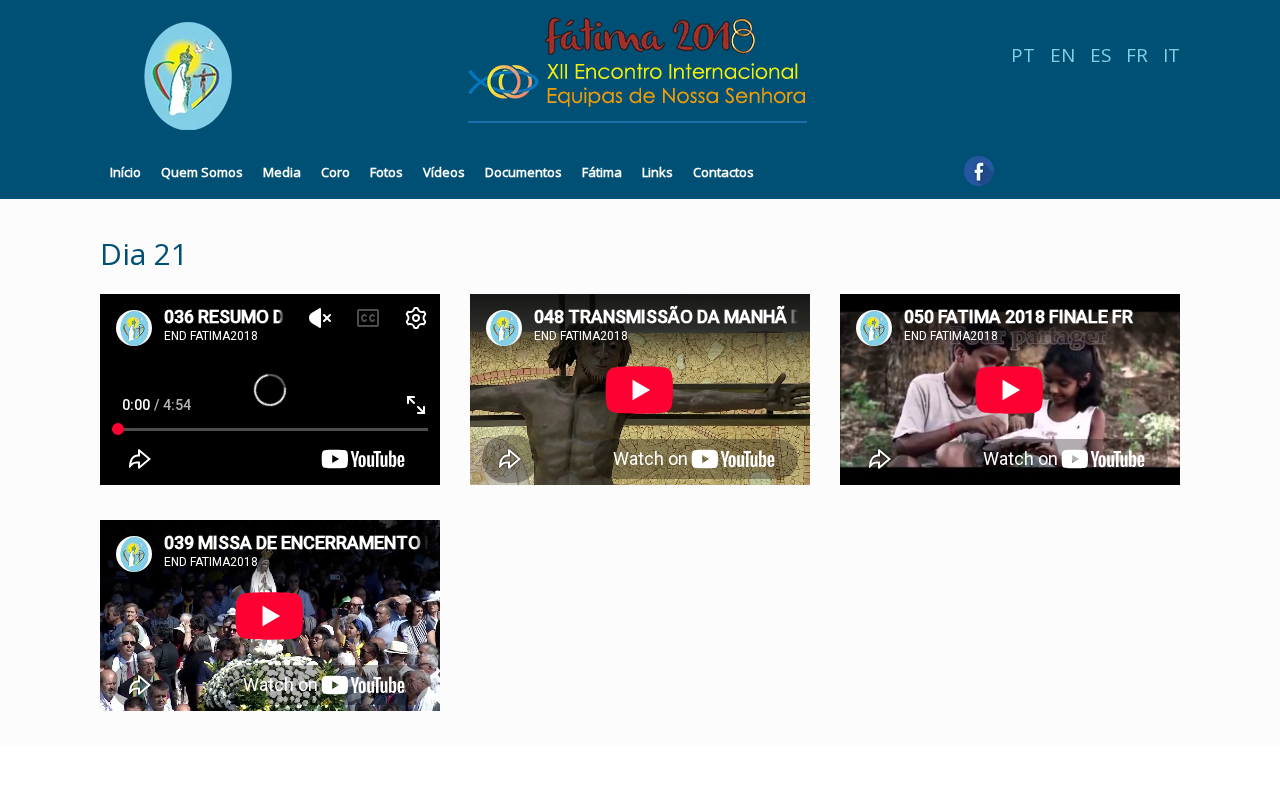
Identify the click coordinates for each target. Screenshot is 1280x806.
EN (1062, 54)
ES (1100, 54)
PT (1023, 54)
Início (125, 172)
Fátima (602, 172)
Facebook (979, 177)
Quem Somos (202, 172)
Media (282, 172)
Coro (335, 172)
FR (1137, 54)
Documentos (523, 172)
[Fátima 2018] (460, 75)
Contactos (723, 172)
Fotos (386, 172)
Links (657, 172)
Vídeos (444, 172)
